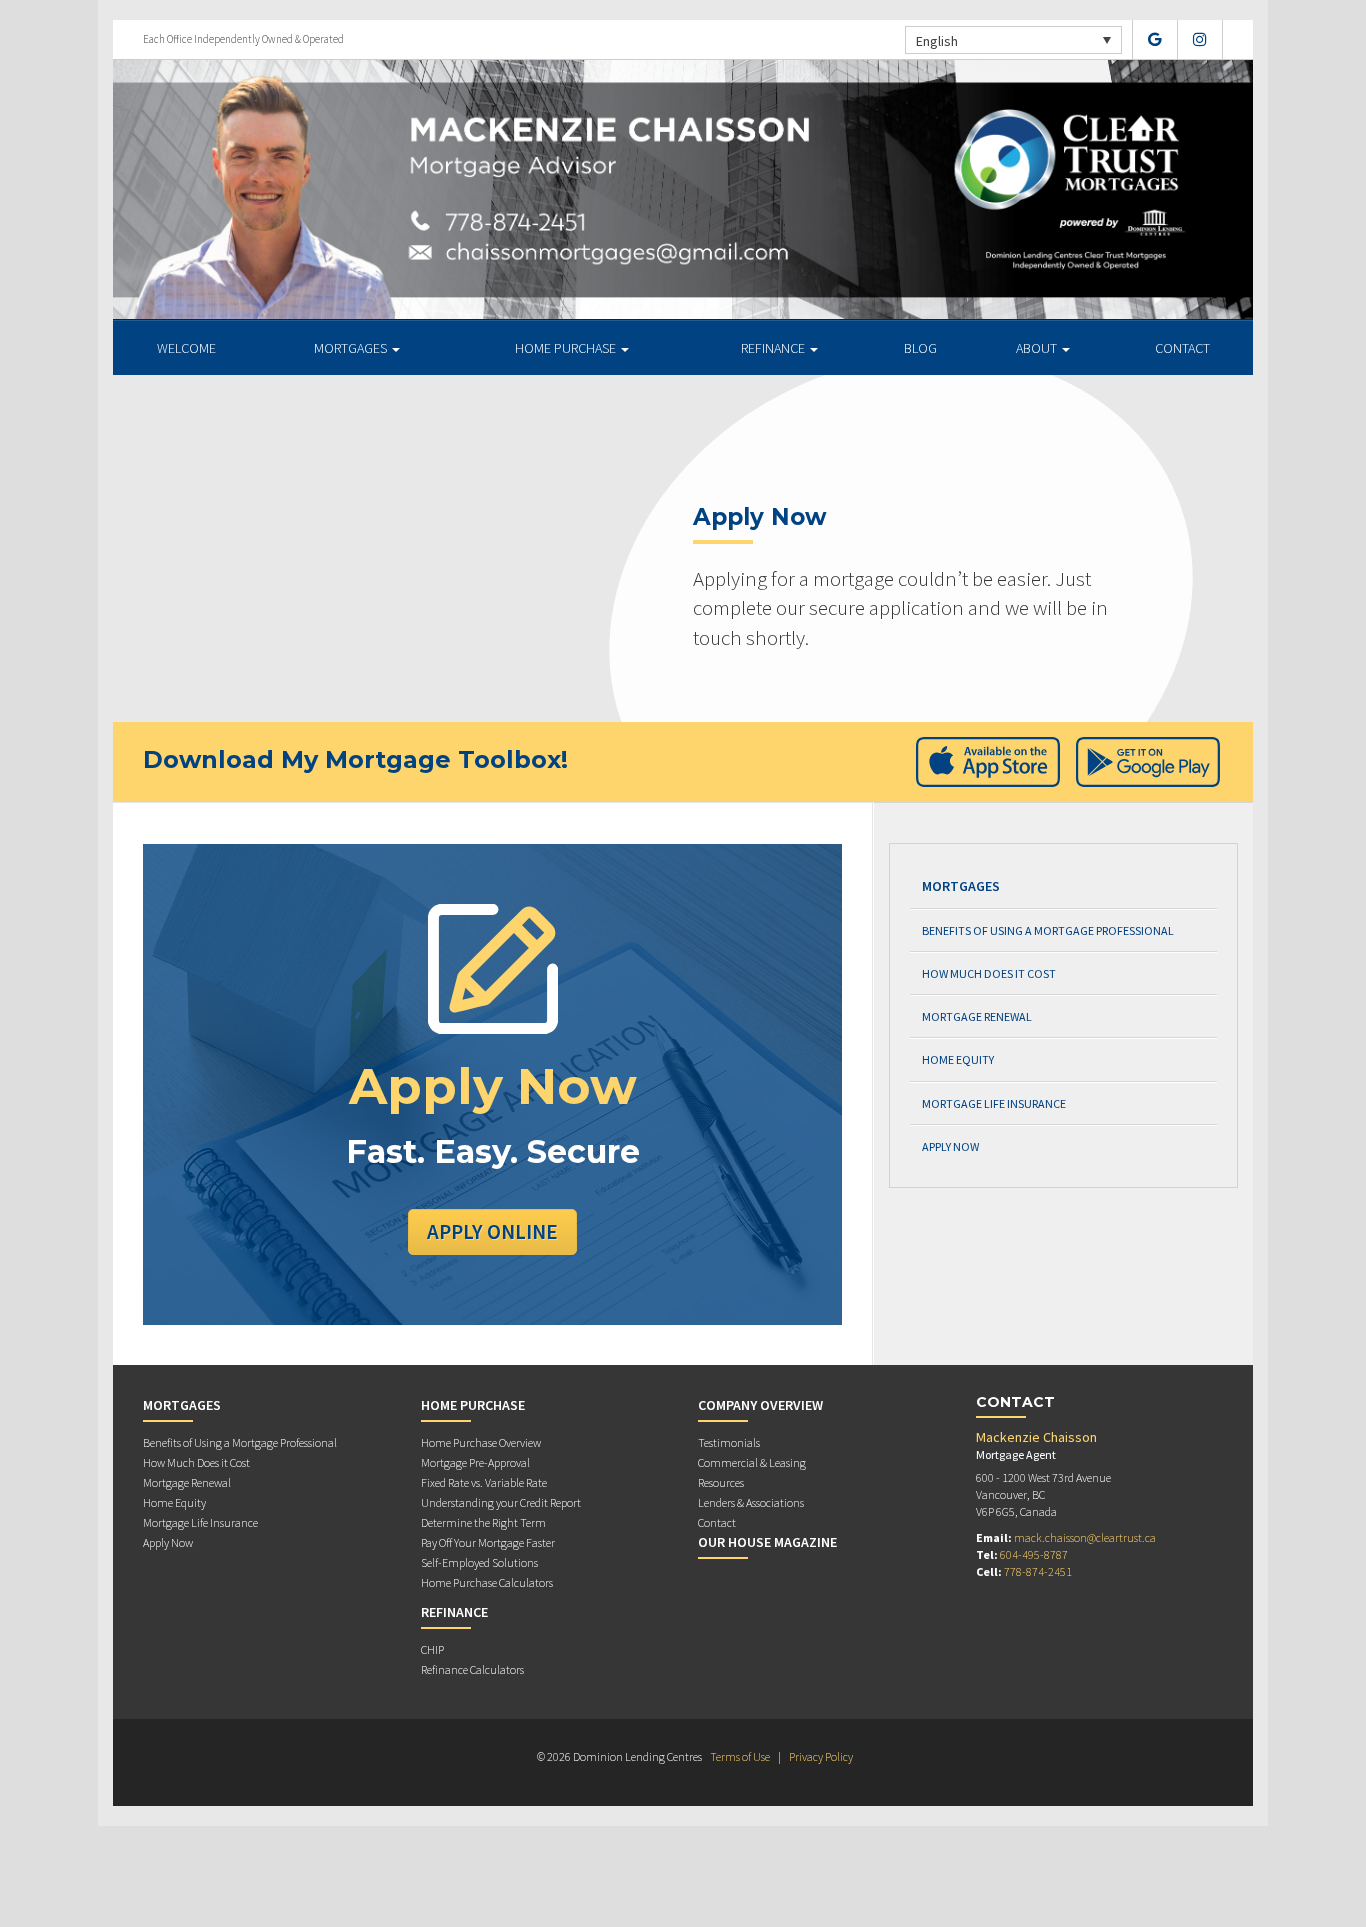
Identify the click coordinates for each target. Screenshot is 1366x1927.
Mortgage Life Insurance (994, 1103)
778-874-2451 (1038, 1571)
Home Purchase (567, 348)
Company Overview (760, 1405)
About (1038, 348)
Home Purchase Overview (481, 1442)
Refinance (774, 348)
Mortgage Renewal (977, 1016)
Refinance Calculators (472, 1669)
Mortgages (352, 348)
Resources (721, 1482)
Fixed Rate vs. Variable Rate (484, 1482)
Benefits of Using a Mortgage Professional (1048, 930)
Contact (1182, 348)
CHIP (432, 1649)
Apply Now (950, 1146)
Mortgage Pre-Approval (475, 1462)
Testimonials (729, 1442)
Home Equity (958, 1059)
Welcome (186, 348)
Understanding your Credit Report (501, 1502)
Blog (920, 348)
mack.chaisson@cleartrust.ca (1085, 1537)
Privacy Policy (821, 1756)
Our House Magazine (767, 1542)
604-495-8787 (1034, 1554)
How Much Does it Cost (989, 973)
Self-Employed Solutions (479, 1562)
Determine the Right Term (483, 1522)
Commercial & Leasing (752, 1462)
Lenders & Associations (751, 1502)
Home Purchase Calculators (487, 1582)
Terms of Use (740, 1756)
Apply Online (492, 1231)
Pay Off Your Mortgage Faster (488, 1542)
